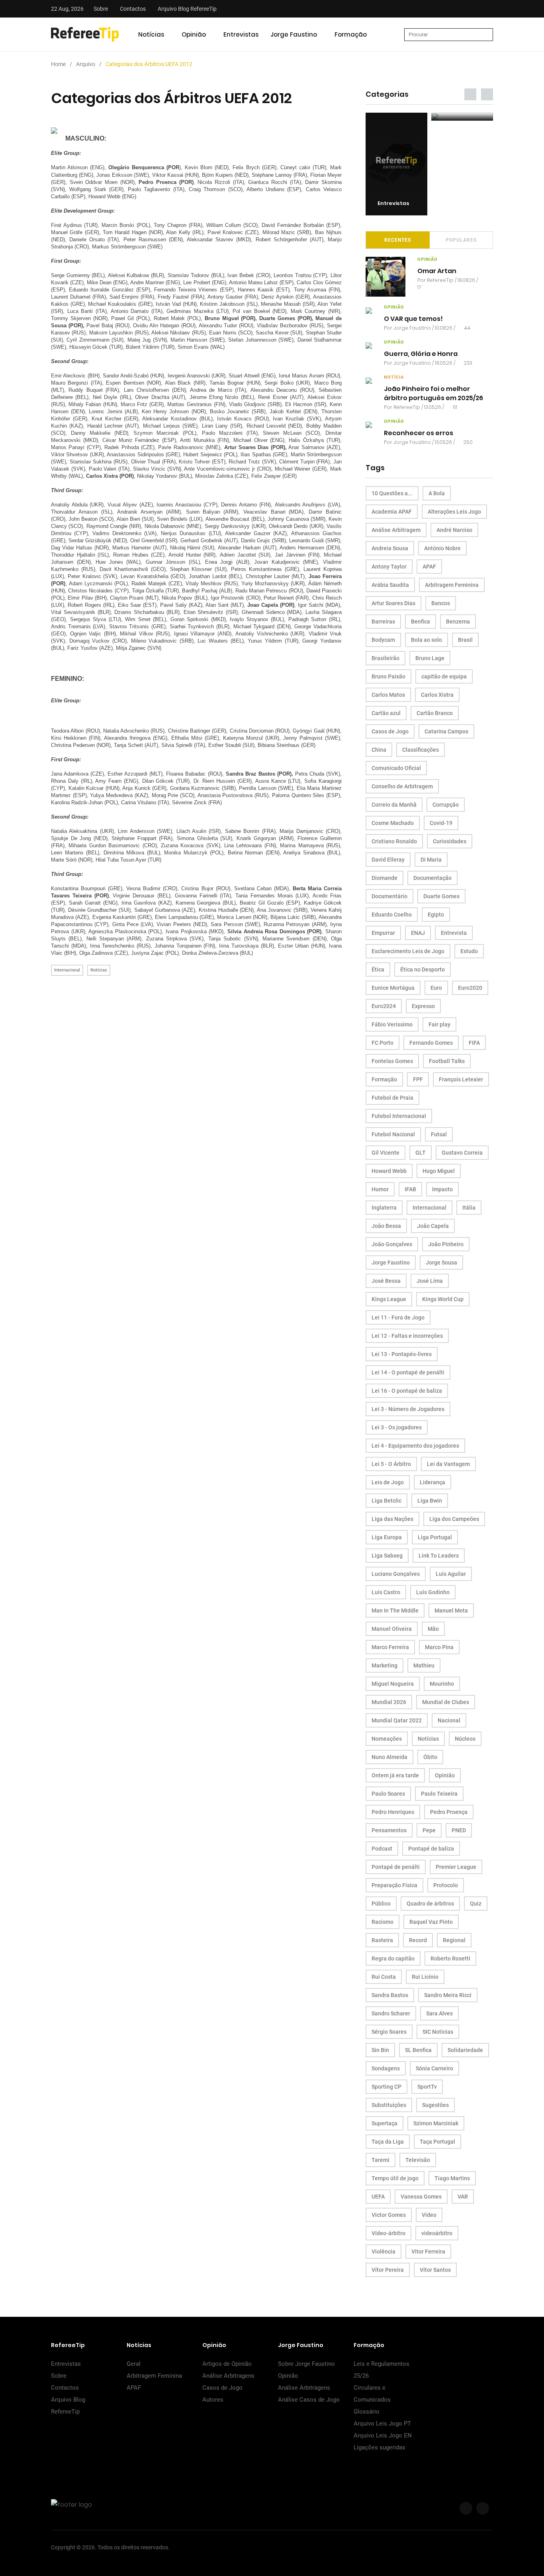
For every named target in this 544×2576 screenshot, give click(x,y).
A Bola (437, 493)
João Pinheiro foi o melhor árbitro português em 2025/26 (433, 393)
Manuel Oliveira (392, 1629)
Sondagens (386, 2068)
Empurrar (383, 933)
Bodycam (383, 640)
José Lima (430, 1281)
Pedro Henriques (393, 1812)
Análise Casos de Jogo (309, 2400)
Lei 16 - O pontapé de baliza (407, 1391)
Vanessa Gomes (421, 2197)
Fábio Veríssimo (392, 1024)
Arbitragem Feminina (452, 585)
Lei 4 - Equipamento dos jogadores (415, 1446)
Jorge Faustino (294, 34)
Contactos (133, 9)
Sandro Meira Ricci (448, 1995)
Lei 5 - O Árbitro (391, 1464)
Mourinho (442, 1684)
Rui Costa (384, 1977)
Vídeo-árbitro (388, 2233)
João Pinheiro (446, 1244)
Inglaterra (384, 1208)
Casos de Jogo (390, 731)
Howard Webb (389, 1171)
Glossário (367, 2412)
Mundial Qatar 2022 (397, 1720)
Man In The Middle (395, 1610)
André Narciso (454, 530)
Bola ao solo (427, 640)
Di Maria (431, 860)
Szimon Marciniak (436, 2123)
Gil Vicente (385, 1153)
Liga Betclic (386, 1501)
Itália (469, 1208)
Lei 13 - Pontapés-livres (402, 1354)
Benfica (421, 622)
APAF (429, 567)
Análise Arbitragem (396, 530)
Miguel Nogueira (393, 1684)
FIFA (474, 1043)
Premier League (456, 1867)
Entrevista (454, 933)
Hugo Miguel (439, 1171)
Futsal (439, 1134)
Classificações (421, 750)
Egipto (436, 915)
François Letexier (461, 1079)
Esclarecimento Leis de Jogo (408, 951)
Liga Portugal (435, 1537)
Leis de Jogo (388, 1482)
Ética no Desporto (423, 969)
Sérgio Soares (389, 2032)
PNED (459, 1830)
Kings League (389, 1299)
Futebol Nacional (393, 1134)
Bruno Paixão (388, 676)
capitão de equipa (444, 676)
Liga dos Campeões (454, 1519)
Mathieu (424, 1665)
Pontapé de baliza (431, 1849)
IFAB (410, 1189)
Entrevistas (241, 34)
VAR (463, 2197)
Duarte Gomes (441, 896)
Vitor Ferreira (428, 2252)
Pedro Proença (449, 1812)
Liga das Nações (392, 1519)
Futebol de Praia (392, 1098)
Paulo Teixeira (439, 1794)
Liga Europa (387, 1537)
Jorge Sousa (441, 1263)
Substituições (389, 2105)
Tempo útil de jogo (395, 2178)
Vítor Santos (435, 2270)
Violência (384, 2252)
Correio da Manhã (394, 805)
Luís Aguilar (451, 1574)
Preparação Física (394, 1885)
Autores (213, 2400)
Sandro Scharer (391, 2013)
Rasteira (382, 1940)
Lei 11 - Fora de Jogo (398, 1317)
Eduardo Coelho (392, 915)
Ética (378, 969)
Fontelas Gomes (392, 1061)
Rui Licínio (425, 1977)
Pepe (429, 1830)
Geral (134, 2364)
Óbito (430, 1757)
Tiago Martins (452, 2178)
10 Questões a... (392, 493)
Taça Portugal (437, 2142)
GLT (421, 1153)
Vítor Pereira (388, 2270)
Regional (454, 1940)
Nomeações (387, 1739)
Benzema (458, 622)
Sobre (101, 9)
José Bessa (386, 1281)
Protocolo (446, 1885)
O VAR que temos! (413, 319)
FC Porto (383, 1043)
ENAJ (418, 933)
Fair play (439, 1024)
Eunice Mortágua (393, 988)
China (379, 750)
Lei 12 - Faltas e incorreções (407, 1336)
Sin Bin (380, 2050)
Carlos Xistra (437, 695)
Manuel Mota (451, 1610)
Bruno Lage (430, 658)
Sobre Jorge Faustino (306, 2364)
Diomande (385, 878)
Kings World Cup (443, 1299)
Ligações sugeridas (380, 2447)
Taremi (381, 2160)
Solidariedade (465, 2050)
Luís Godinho (433, 1592)
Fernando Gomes (431, 1043)
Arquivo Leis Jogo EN (383, 2435)
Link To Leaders (439, 1556)
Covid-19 (441, 823)
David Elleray (388, 860)
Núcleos (465, 1739)
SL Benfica (418, 2050)
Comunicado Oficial (396, 768)
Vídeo (429, 2215)
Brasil (465, 640)
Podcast (382, 1849)
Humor (380, 1189)
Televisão (418, 2160)
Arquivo (86, 64)
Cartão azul (386, 713)
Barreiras (383, 622)
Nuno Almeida (389, 1757)
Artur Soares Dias (393, 603)
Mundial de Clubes (446, 1702)
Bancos (441, 603)
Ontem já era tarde (395, 1775)
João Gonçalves (392, 1244)
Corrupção (446, 805)
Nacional (449, 1720)
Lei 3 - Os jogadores (397, 1427)
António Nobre (442, 548)
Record (418, 1940)
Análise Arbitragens (228, 2376)
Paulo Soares (388, 1794)
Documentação (432, 878)
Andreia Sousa (390, 548)
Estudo (469, 951)
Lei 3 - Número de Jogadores (408, 1409)
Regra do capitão (393, 1958)
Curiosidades (450, 841)
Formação (351, 34)
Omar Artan (437, 271)
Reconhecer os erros (419, 433)
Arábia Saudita (390, 585)
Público (381, 1904)
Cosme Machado (393, 823)
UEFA (378, 2197)
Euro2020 (470, 988)
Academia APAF (392, 512)
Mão (433, 1629)
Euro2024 (384, 1006)
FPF (418, 1079)
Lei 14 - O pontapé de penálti (408, 1372)
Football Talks (447, 1061)
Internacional (67, 970)
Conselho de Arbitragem (402, 786)
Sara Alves (439, 2013)
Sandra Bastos (390, 1995)
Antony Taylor (389, 567)
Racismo (383, 1922)
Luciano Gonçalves (396, 1574)
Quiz (476, 1904)
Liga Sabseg (387, 1556)
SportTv (427, 2087)
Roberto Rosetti (450, 1958)
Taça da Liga (388, 2142)
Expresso (423, 1006)
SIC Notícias (438, 2032)
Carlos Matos (388, 695)
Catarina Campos (446, 731)
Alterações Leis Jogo (454, 512)
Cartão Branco (435, 713)
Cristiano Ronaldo (394, 841)
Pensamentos (389, 1830)
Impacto (442, 1189)
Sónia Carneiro (434, 2068)
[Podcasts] (396, 117)
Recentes (398, 240)
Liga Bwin (430, 1501)
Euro (436, 988)
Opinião (194, 34)
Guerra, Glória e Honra (421, 354)
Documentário (389, 896)
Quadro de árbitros (430, 1904)
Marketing (385, 1665)
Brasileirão (385, 658)
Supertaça (385, 2123)
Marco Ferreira (390, 1647)
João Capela (433, 1226)
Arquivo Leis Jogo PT (382, 2424)
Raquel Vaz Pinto (431, 1922)
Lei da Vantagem (448, 1464)
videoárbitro (437, 2233)
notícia (394, 377)
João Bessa (386, 1226)
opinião (428, 259)
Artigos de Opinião (227, 2364)
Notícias (151, 34)
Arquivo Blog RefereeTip (187, 9)
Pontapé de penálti (396, 1867)
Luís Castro (386, 1592)
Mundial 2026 (389, 1702)
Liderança (432, 1482)
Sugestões (435, 2105)
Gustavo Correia (462, 1153)
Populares (461, 240)
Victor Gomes (389, 2215)
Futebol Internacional (399, 1116)
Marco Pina (439, 1647)
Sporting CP (386, 2087)
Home (58, 64)
